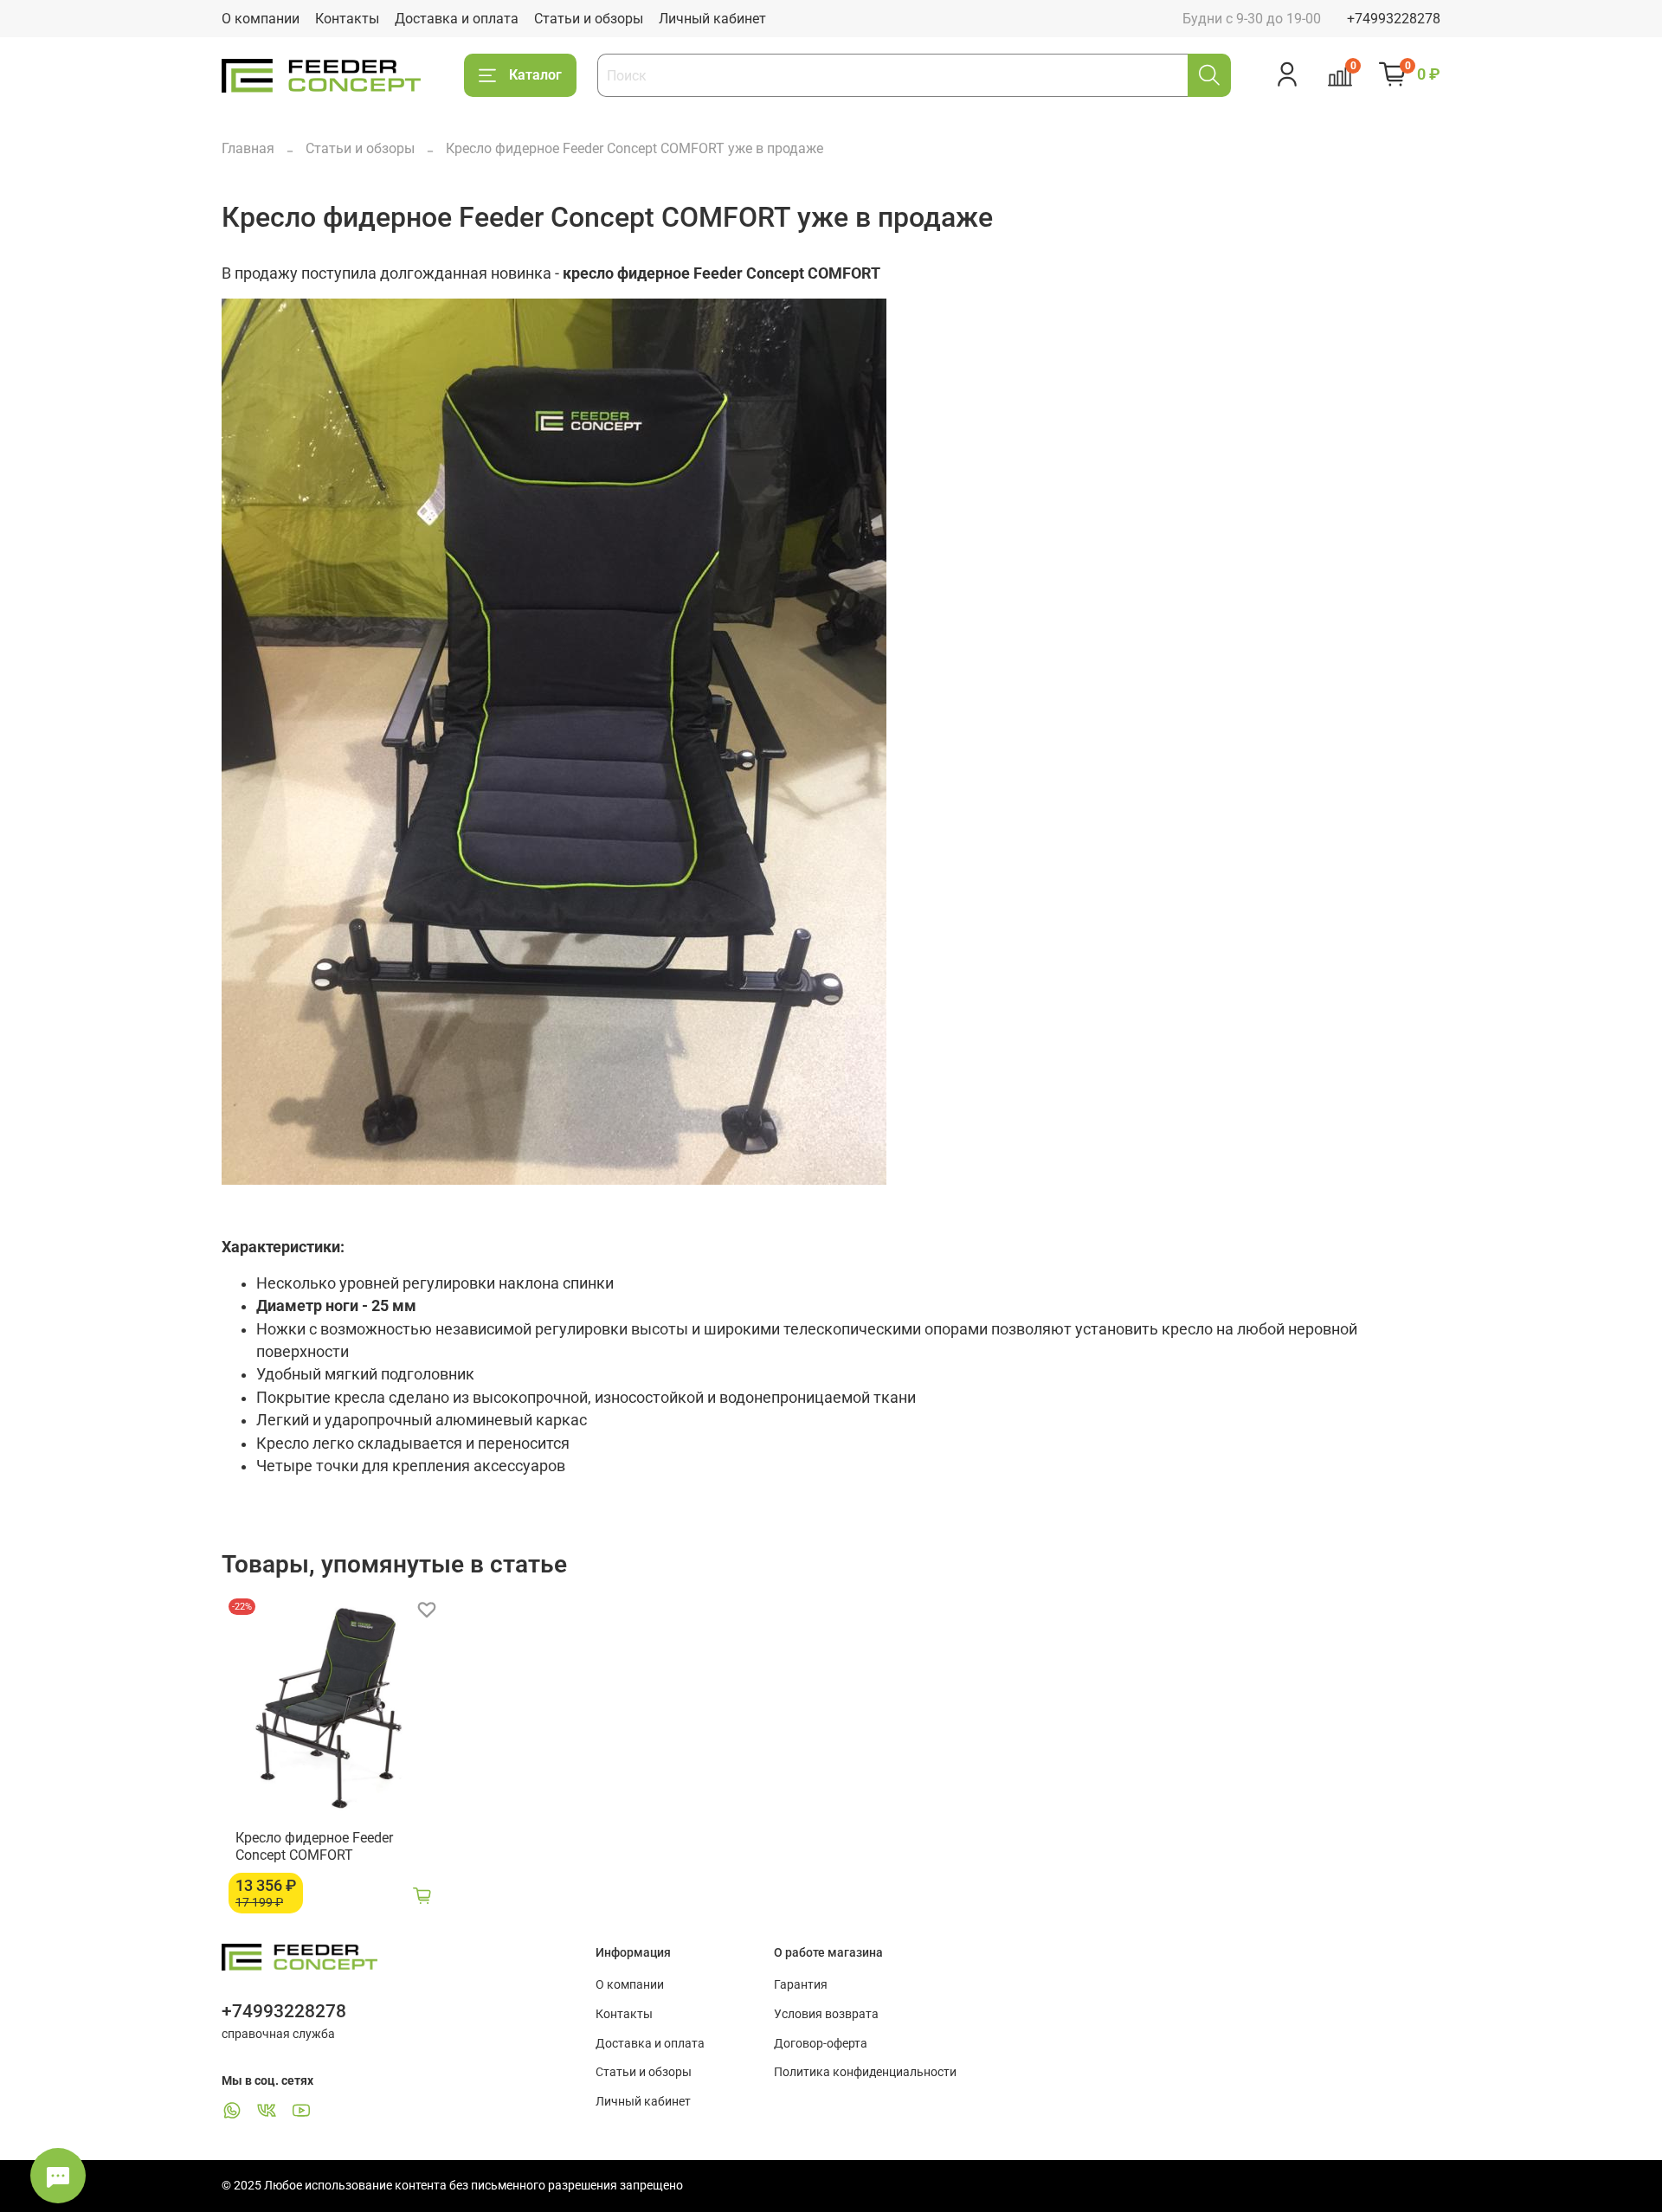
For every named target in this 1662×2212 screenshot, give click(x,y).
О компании (261, 19)
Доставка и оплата (457, 19)
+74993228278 (1394, 19)
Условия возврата (826, 2014)
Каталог (535, 75)
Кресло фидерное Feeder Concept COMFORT (314, 1846)
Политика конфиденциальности (865, 2072)
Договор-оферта (821, 2044)
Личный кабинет (712, 19)
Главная (248, 148)
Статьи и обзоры (589, 19)
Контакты (347, 19)
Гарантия (801, 1985)
